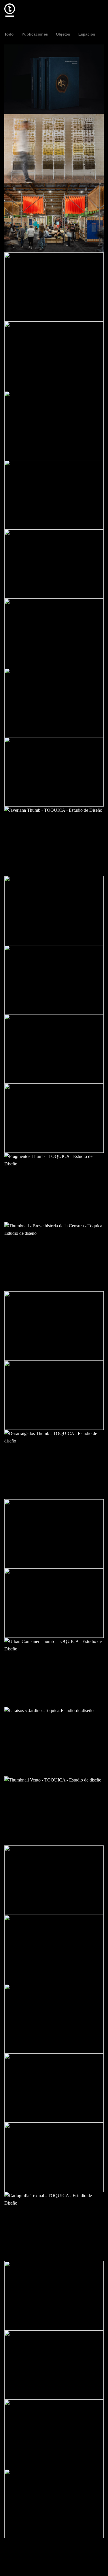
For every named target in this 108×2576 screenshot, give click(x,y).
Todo (9, 34)
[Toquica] (33, 10)
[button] (100, 10)
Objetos (63, 34)
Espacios (87, 34)
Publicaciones (35, 34)
